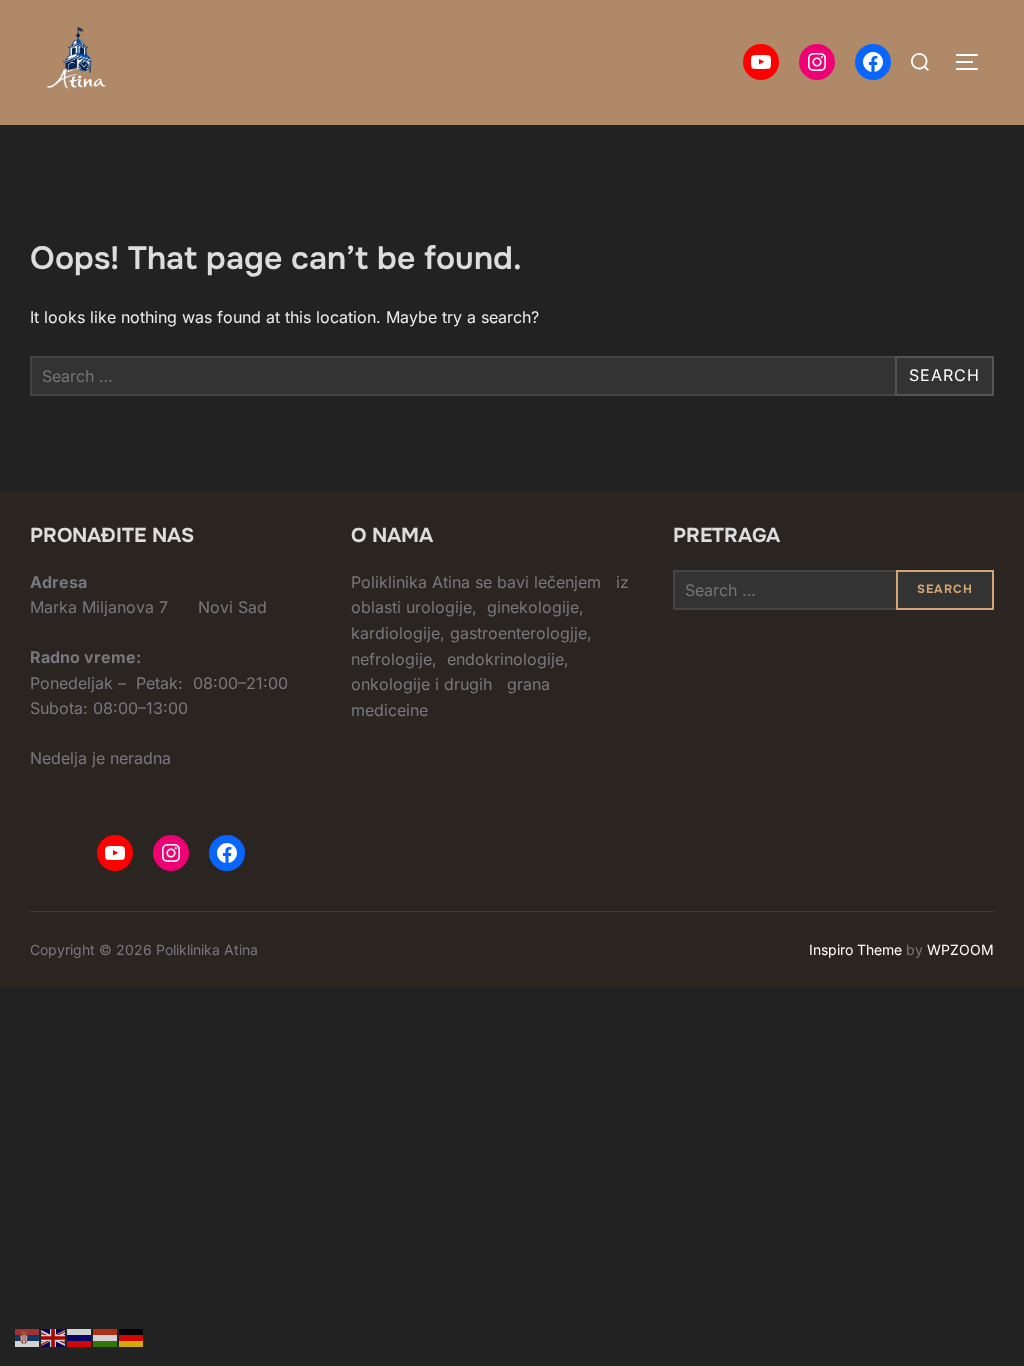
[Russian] (80, 1336)
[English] (54, 1336)
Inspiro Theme (855, 949)
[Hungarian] (106, 1336)
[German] (132, 1336)
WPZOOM (960, 949)
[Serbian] (28, 1336)
